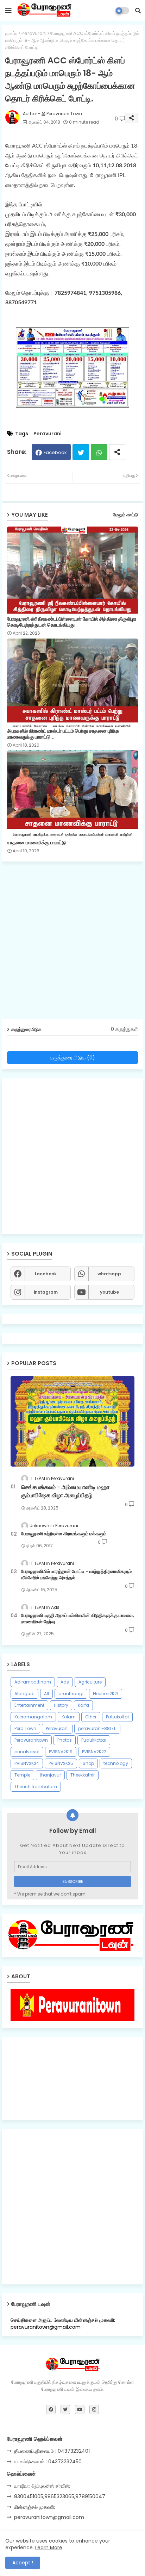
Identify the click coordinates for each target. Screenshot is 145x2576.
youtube (109, 1292)
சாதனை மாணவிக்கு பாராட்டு (36, 843)
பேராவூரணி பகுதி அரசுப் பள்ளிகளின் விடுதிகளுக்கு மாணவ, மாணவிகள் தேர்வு (77, 1619)
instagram (46, 1292)
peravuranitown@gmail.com (49, 2517)
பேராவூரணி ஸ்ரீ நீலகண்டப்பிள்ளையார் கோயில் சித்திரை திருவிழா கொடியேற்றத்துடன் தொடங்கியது (72, 622)
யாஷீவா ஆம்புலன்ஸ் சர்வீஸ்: (42, 2486)
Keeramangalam (33, 1717)
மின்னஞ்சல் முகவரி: (34, 2507)
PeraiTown (25, 1728)
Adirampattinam (33, 1682)
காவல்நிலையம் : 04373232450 (48, 2462)
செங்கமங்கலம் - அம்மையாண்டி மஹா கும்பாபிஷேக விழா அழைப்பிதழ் (65, 1491)
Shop (88, 1763)
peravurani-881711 (97, 1728)
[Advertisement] (72, 943)
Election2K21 (106, 1694)
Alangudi (24, 1694)
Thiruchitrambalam (36, 1787)
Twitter (81, 452)
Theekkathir (83, 1775)
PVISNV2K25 (61, 1763)
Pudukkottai (94, 1740)
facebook (46, 1274)
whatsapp (109, 1274)
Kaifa (83, 1705)
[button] (138, 11)
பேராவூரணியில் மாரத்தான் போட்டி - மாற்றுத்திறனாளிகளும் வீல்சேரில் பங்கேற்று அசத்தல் (76, 1575)
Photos (65, 1740)
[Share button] (117, 452)
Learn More (49, 2547)
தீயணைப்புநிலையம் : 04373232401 (52, 2451)
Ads (65, 1682)
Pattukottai (117, 1717)
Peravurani (34, 33)
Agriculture (90, 1682)
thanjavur (50, 1775)
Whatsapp (99, 452)
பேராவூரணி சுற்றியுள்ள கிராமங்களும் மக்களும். (64, 1534)
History (61, 1705)
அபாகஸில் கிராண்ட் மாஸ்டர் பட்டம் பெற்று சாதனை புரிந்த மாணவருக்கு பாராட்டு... (63, 734)
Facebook (55, 452)
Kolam (69, 1717)
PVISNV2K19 (61, 1752)
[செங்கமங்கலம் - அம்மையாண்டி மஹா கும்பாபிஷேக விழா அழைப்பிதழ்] (72, 1421)
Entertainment (29, 1705)
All (46, 1694)
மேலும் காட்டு (125, 515)
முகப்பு (11, 33)
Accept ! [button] (23, 2563)
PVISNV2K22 (94, 1752)
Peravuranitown (31, 1740)
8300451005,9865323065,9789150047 (60, 2496)
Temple (22, 1775)
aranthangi (71, 1694)
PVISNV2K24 (27, 1763)
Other (91, 1717)
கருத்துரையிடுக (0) (72, 1057)
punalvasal (27, 1752)
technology (116, 1763)
